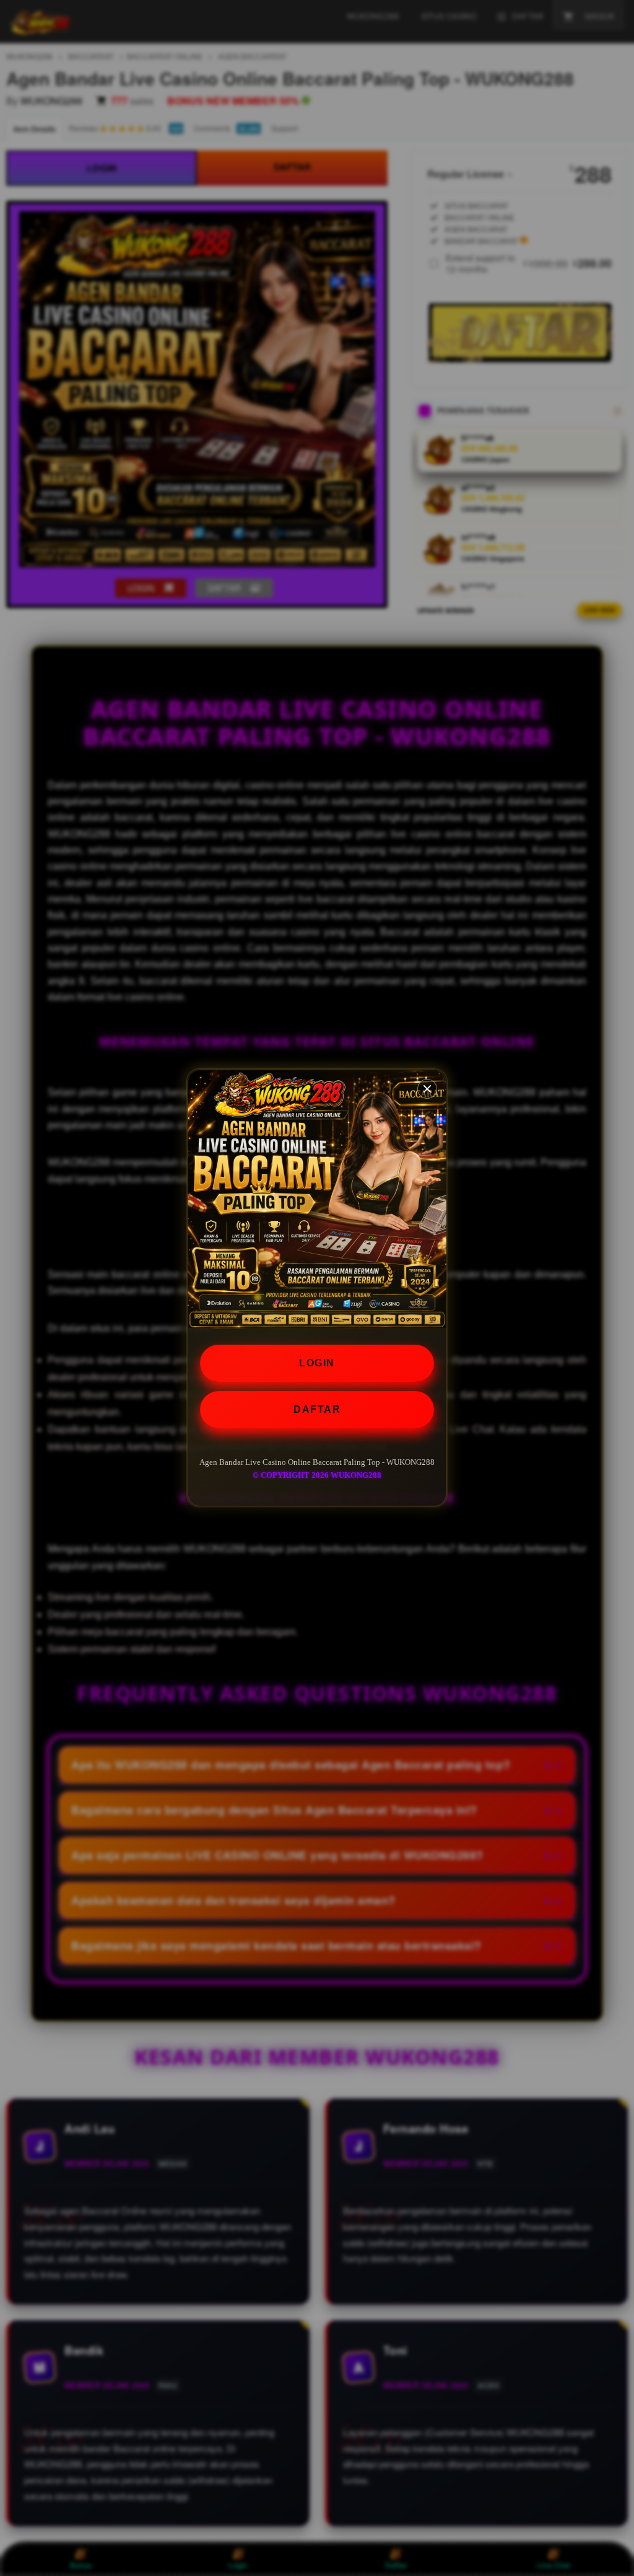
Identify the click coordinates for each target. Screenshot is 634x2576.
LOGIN (317, 1363)
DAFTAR (317, 1409)
